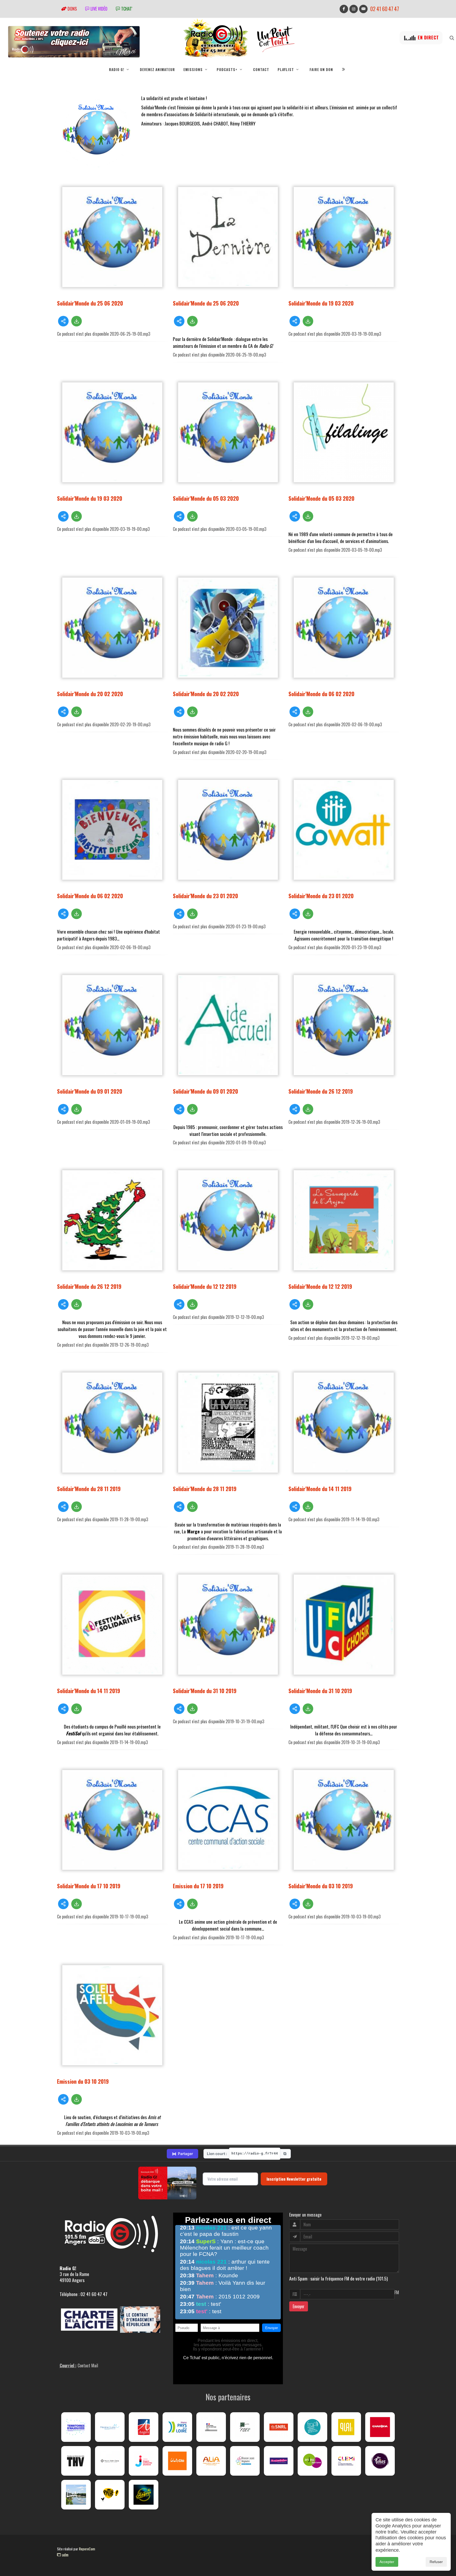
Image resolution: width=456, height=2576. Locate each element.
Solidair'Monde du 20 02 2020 (90, 694)
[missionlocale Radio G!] (245, 2461)
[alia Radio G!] (211, 2461)
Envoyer (299, 2306)
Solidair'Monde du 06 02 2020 (321, 694)
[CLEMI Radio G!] (346, 2461)
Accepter (387, 2562)
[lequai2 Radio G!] (346, 2427)
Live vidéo (98, 9)
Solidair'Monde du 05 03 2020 (206, 498)
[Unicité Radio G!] (177, 2461)
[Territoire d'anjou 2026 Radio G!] (76, 2427)
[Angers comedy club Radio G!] (144, 2495)
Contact (261, 69)
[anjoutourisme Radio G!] (312, 2461)
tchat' (126, 9)
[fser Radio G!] (245, 2427)
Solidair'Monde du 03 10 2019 (321, 1886)
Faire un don (321, 69)
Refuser (436, 2562)
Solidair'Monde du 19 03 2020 (321, 303)
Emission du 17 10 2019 (198, 1886)
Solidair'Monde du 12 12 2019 (205, 1286)
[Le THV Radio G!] (76, 2461)
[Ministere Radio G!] (211, 2427)
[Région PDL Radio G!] (177, 2427)
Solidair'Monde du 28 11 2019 (89, 1489)
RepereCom (87, 2549)
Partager (182, 2154)
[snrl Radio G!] (279, 2427)
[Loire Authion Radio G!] (76, 2495)
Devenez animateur (157, 69)
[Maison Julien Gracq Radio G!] (110, 2461)
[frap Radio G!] (312, 2427)
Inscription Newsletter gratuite (294, 2179)
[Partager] (63, 321)
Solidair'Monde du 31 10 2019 (205, 1691)
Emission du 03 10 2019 (83, 2081)
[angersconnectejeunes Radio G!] (144, 2461)
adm (65, 2555)
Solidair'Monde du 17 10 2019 (89, 1886)
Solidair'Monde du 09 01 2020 (90, 1091)
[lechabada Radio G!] (380, 2427)
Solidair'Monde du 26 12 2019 (321, 1091)
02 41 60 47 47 (385, 9)
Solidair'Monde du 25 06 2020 (90, 303)
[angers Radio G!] (144, 2427)
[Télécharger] (77, 321)
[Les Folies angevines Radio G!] (380, 2461)
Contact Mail (88, 2366)
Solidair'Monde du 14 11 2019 (320, 1489)
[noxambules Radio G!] (279, 2461)
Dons (72, 9)
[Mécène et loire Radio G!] (110, 2427)
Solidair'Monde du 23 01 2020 (205, 896)
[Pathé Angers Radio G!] (110, 2495)
